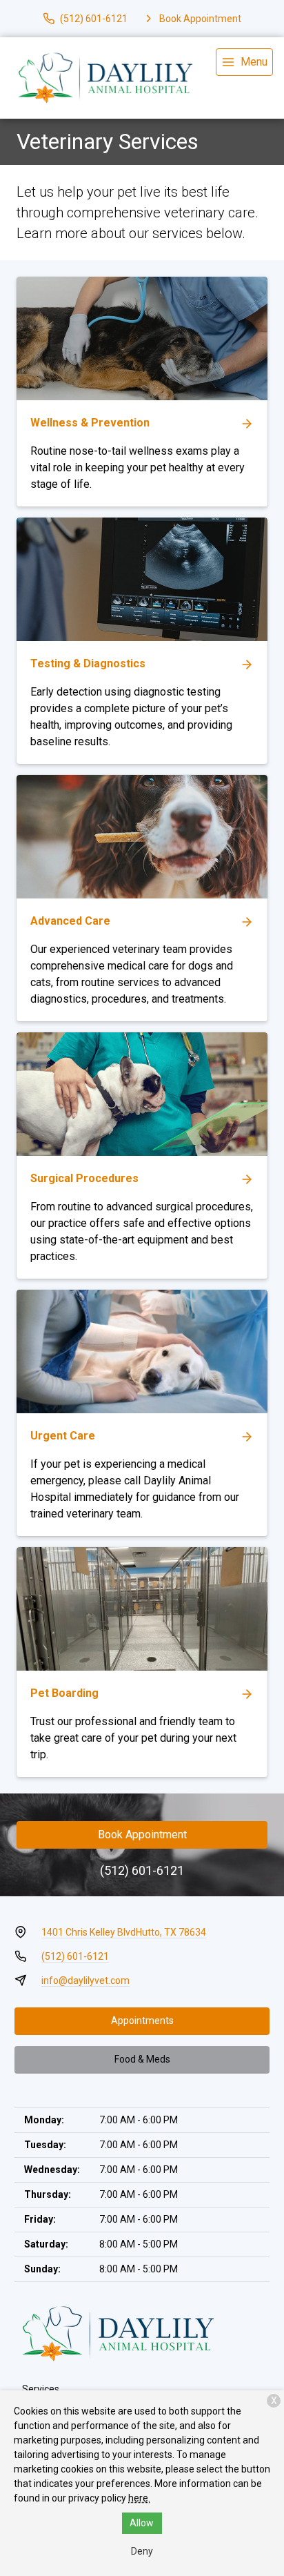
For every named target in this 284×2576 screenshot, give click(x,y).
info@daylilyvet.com (85, 1980)
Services (41, 2389)
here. (139, 2498)
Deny (142, 2551)
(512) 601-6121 (142, 1870)
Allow (142, 2523)
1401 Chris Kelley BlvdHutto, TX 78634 (124, 1932)
